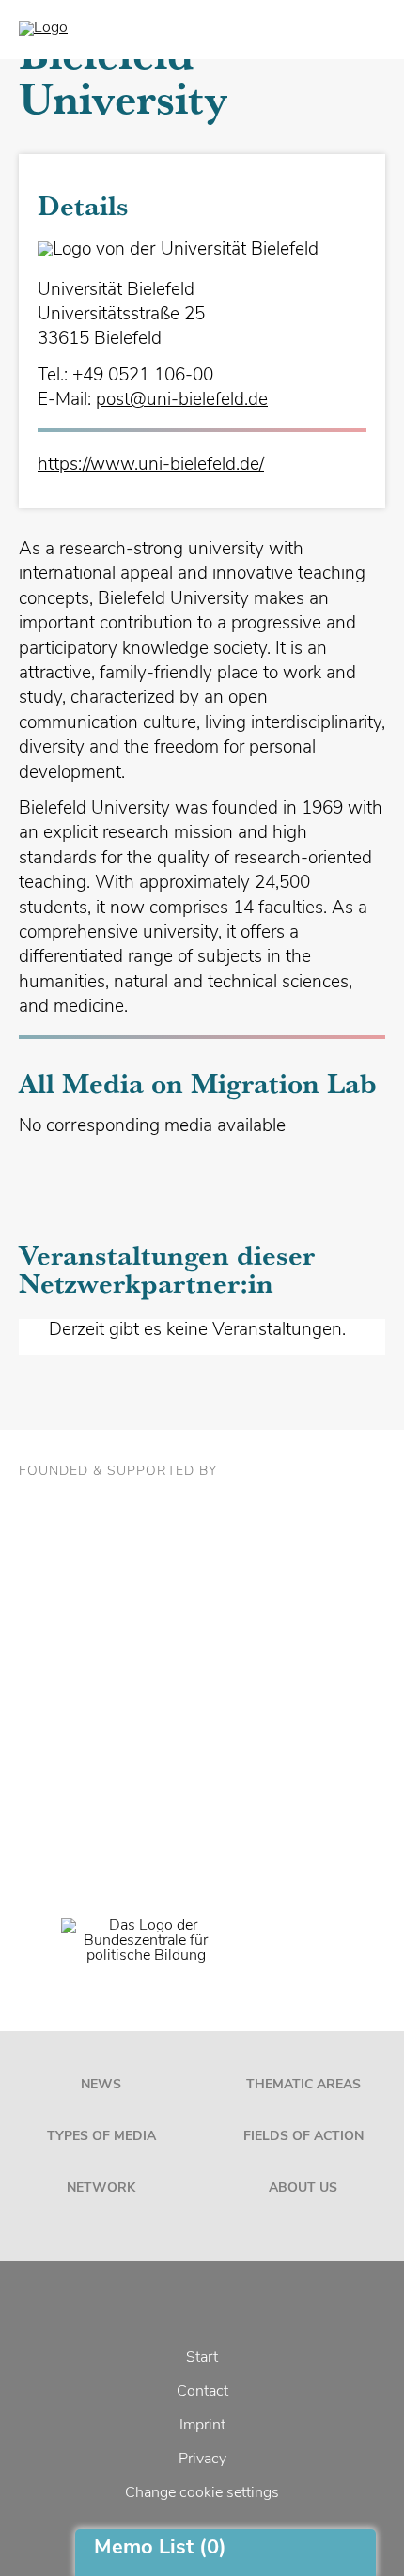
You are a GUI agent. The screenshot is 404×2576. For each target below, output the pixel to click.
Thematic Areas (303, 2085)
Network (101, 2188)
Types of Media (101, 2137)
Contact (202, 2392)
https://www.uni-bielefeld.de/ (151, 466)
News (101, 2085)
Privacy (202, 2460)
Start (202, 2358)
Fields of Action (303, 2137)
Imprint (202, 2426)
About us (303, 2188)
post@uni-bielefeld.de (182, 401)
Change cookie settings (202, 2493)
